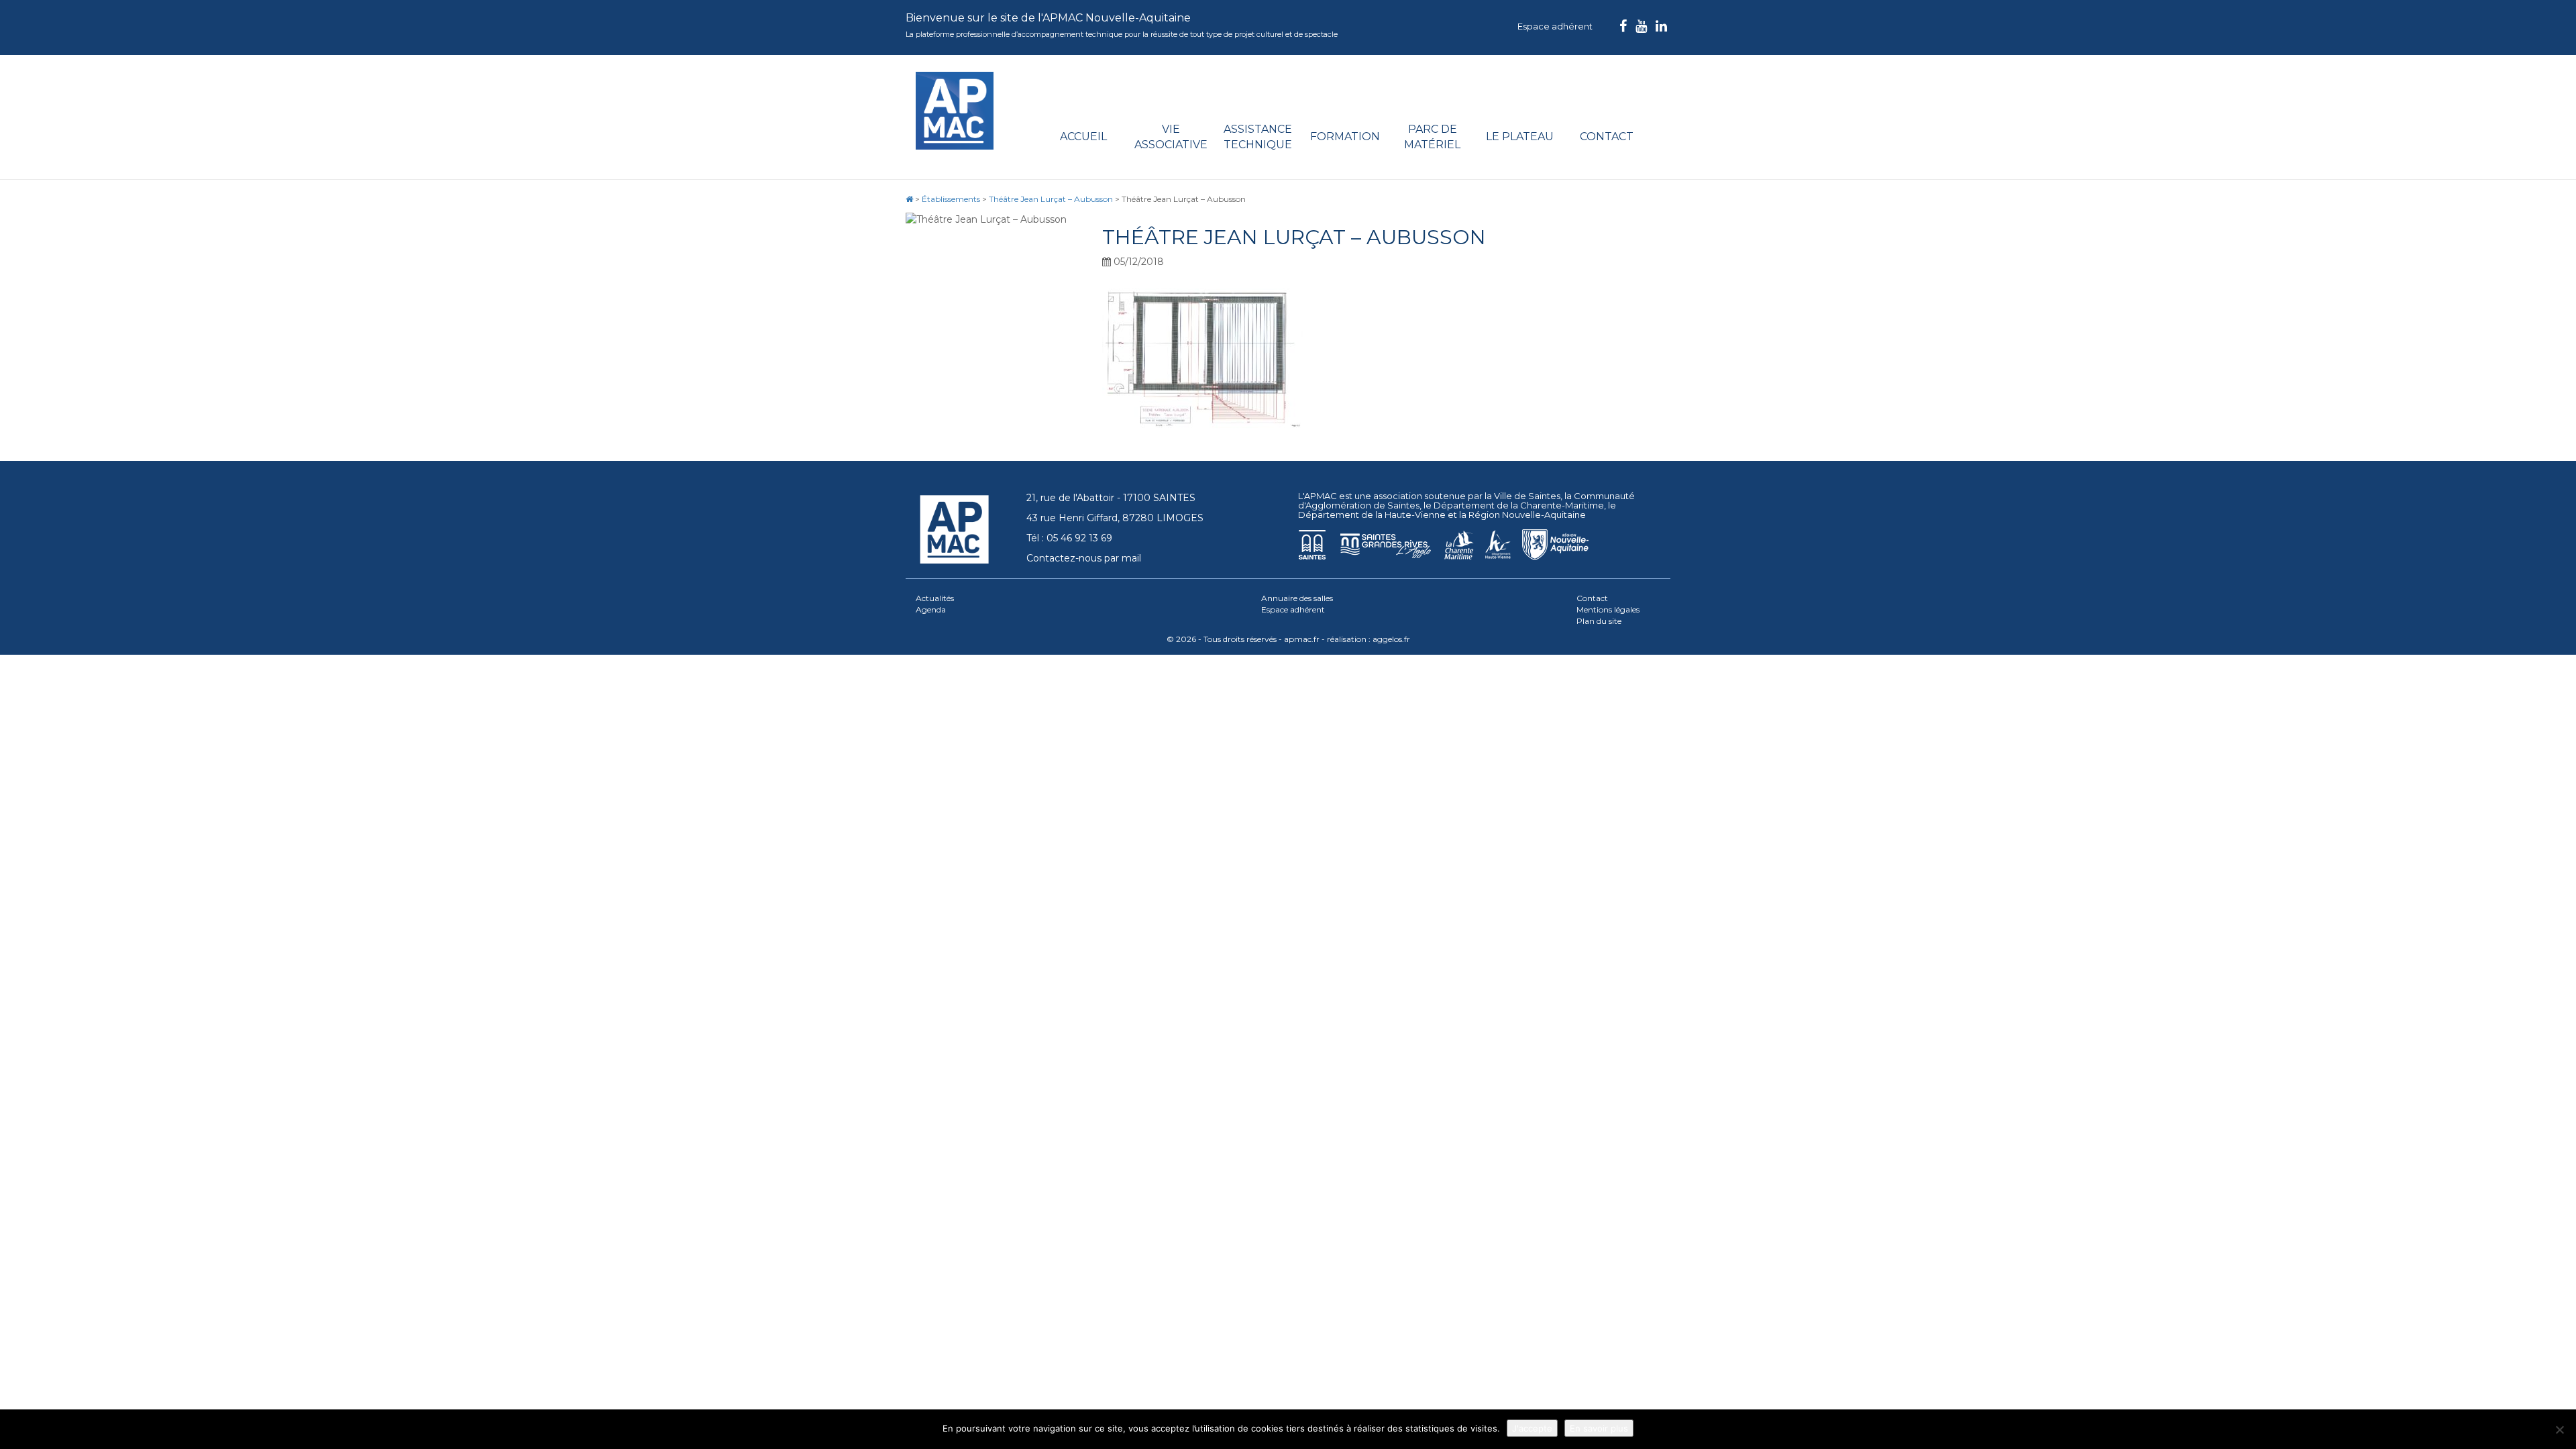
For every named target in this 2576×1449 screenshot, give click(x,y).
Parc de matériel (1432, 137)
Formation (1345, 137)
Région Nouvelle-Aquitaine (1527, 515)
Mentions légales (1608, 609)
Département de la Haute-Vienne (1372, 515)
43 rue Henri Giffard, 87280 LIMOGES (1115, 518)
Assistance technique (1258, 137)
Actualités (935, 598)
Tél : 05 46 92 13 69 (1069, 538)
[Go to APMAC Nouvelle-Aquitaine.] (909, 199)
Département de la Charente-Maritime (1519, 505)
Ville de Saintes (1527, 496)
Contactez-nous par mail (1084, 558)
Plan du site (1599, 621)
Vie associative (1171, 137)
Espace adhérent (1555, 26)
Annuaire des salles (1297, 598)
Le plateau (1520, 137)
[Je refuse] (2559, 1430)
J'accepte (1532, 1428)
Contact (1607, 137)
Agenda (931, 609)
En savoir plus (1599, 1428)
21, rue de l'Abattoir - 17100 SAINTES (1111, 498)
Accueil (1083, 137)
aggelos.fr (1391, 639)
